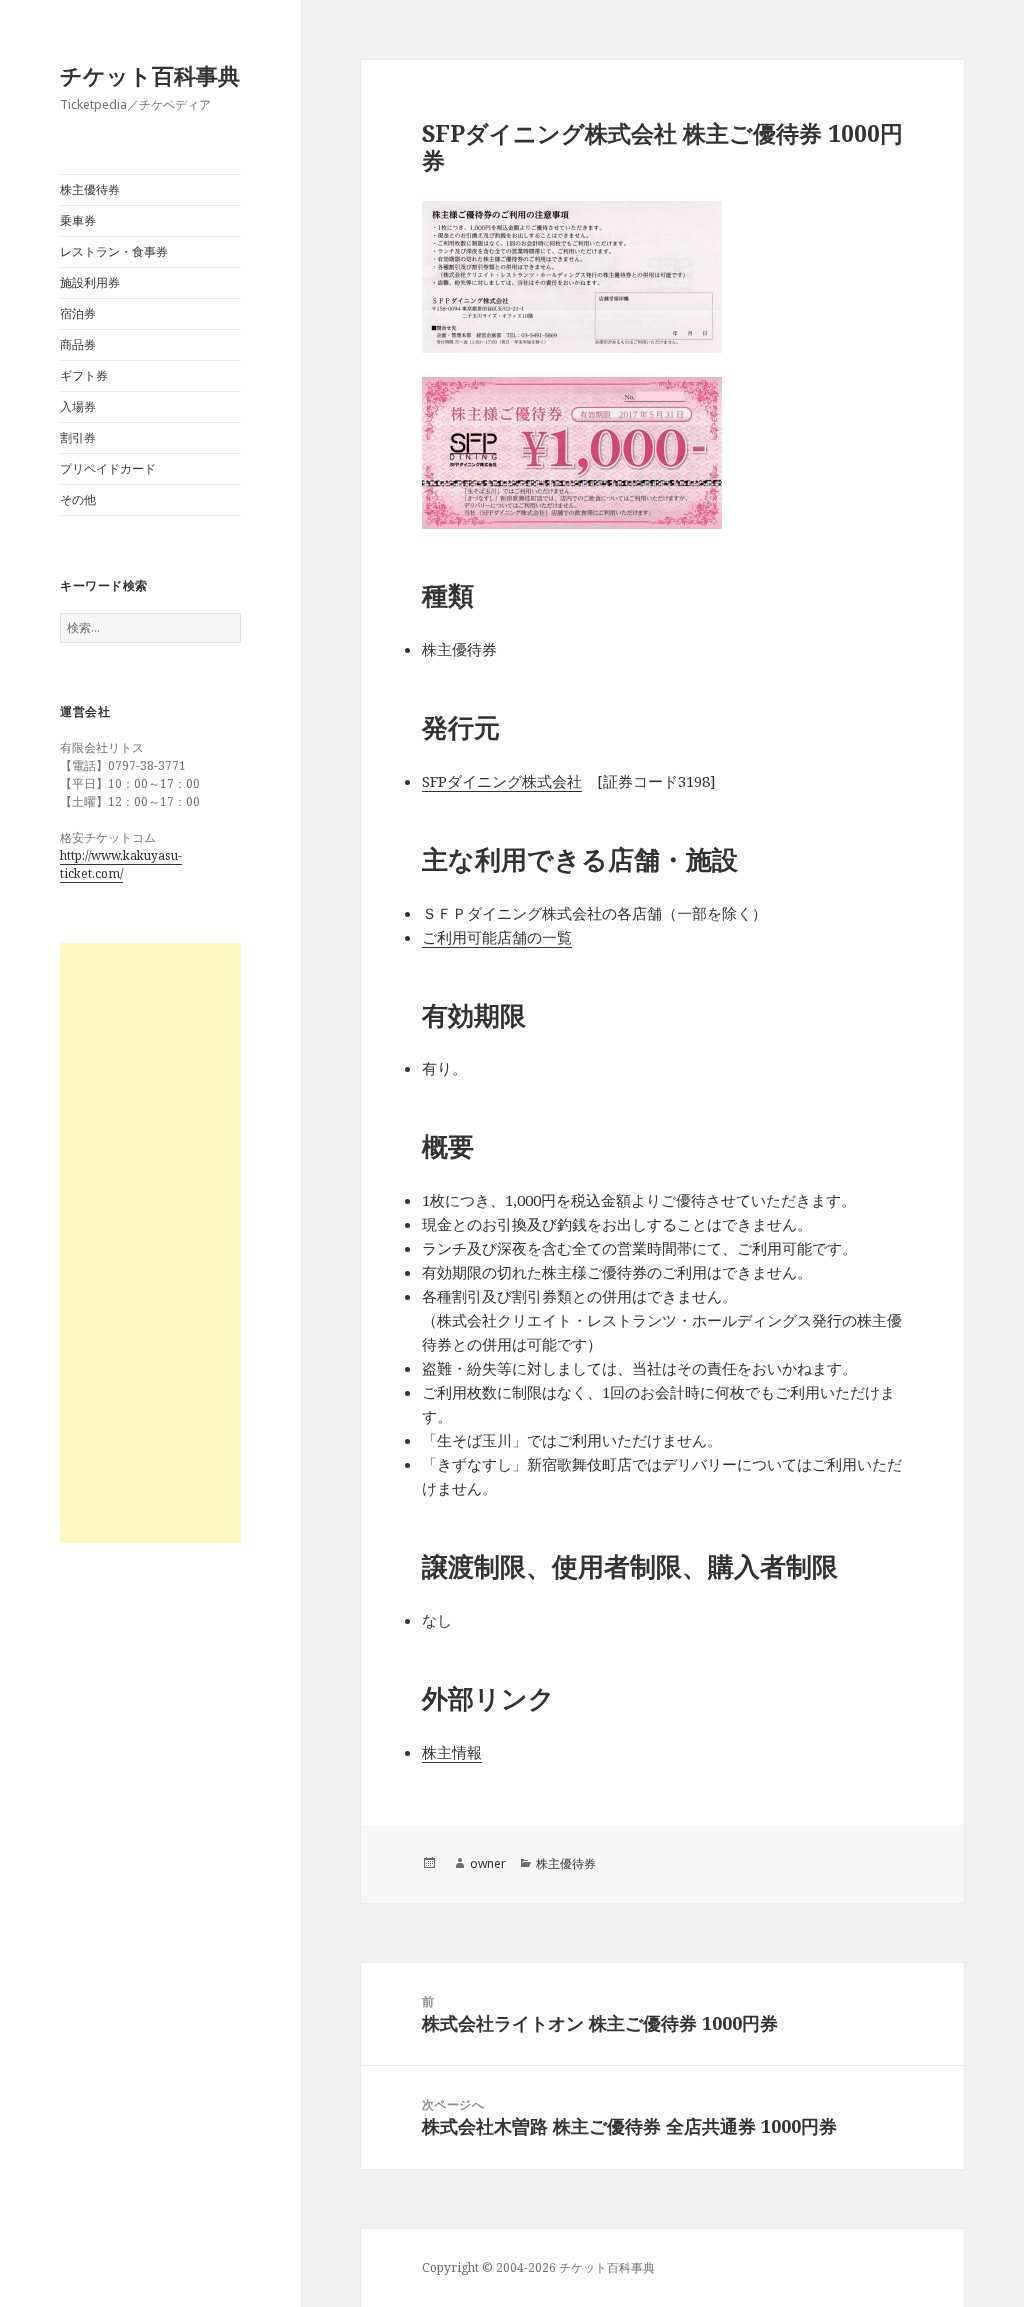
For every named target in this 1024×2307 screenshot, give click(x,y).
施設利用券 (90, 282)
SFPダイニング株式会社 (502, 781)
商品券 (78, 344)
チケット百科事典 (150, 75)
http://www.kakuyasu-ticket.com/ (121, 864)
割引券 (78, 437)
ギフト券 (84, 375)
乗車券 (78, 220)
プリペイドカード (108, 468)
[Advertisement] (150, 1243)
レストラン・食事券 (114, 251)
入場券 (78, 406)
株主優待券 (90, 189)
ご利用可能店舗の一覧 (497, 937)
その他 (78, 499)
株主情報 (452, 1752)
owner (488, 1863)
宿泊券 (78, 313)
